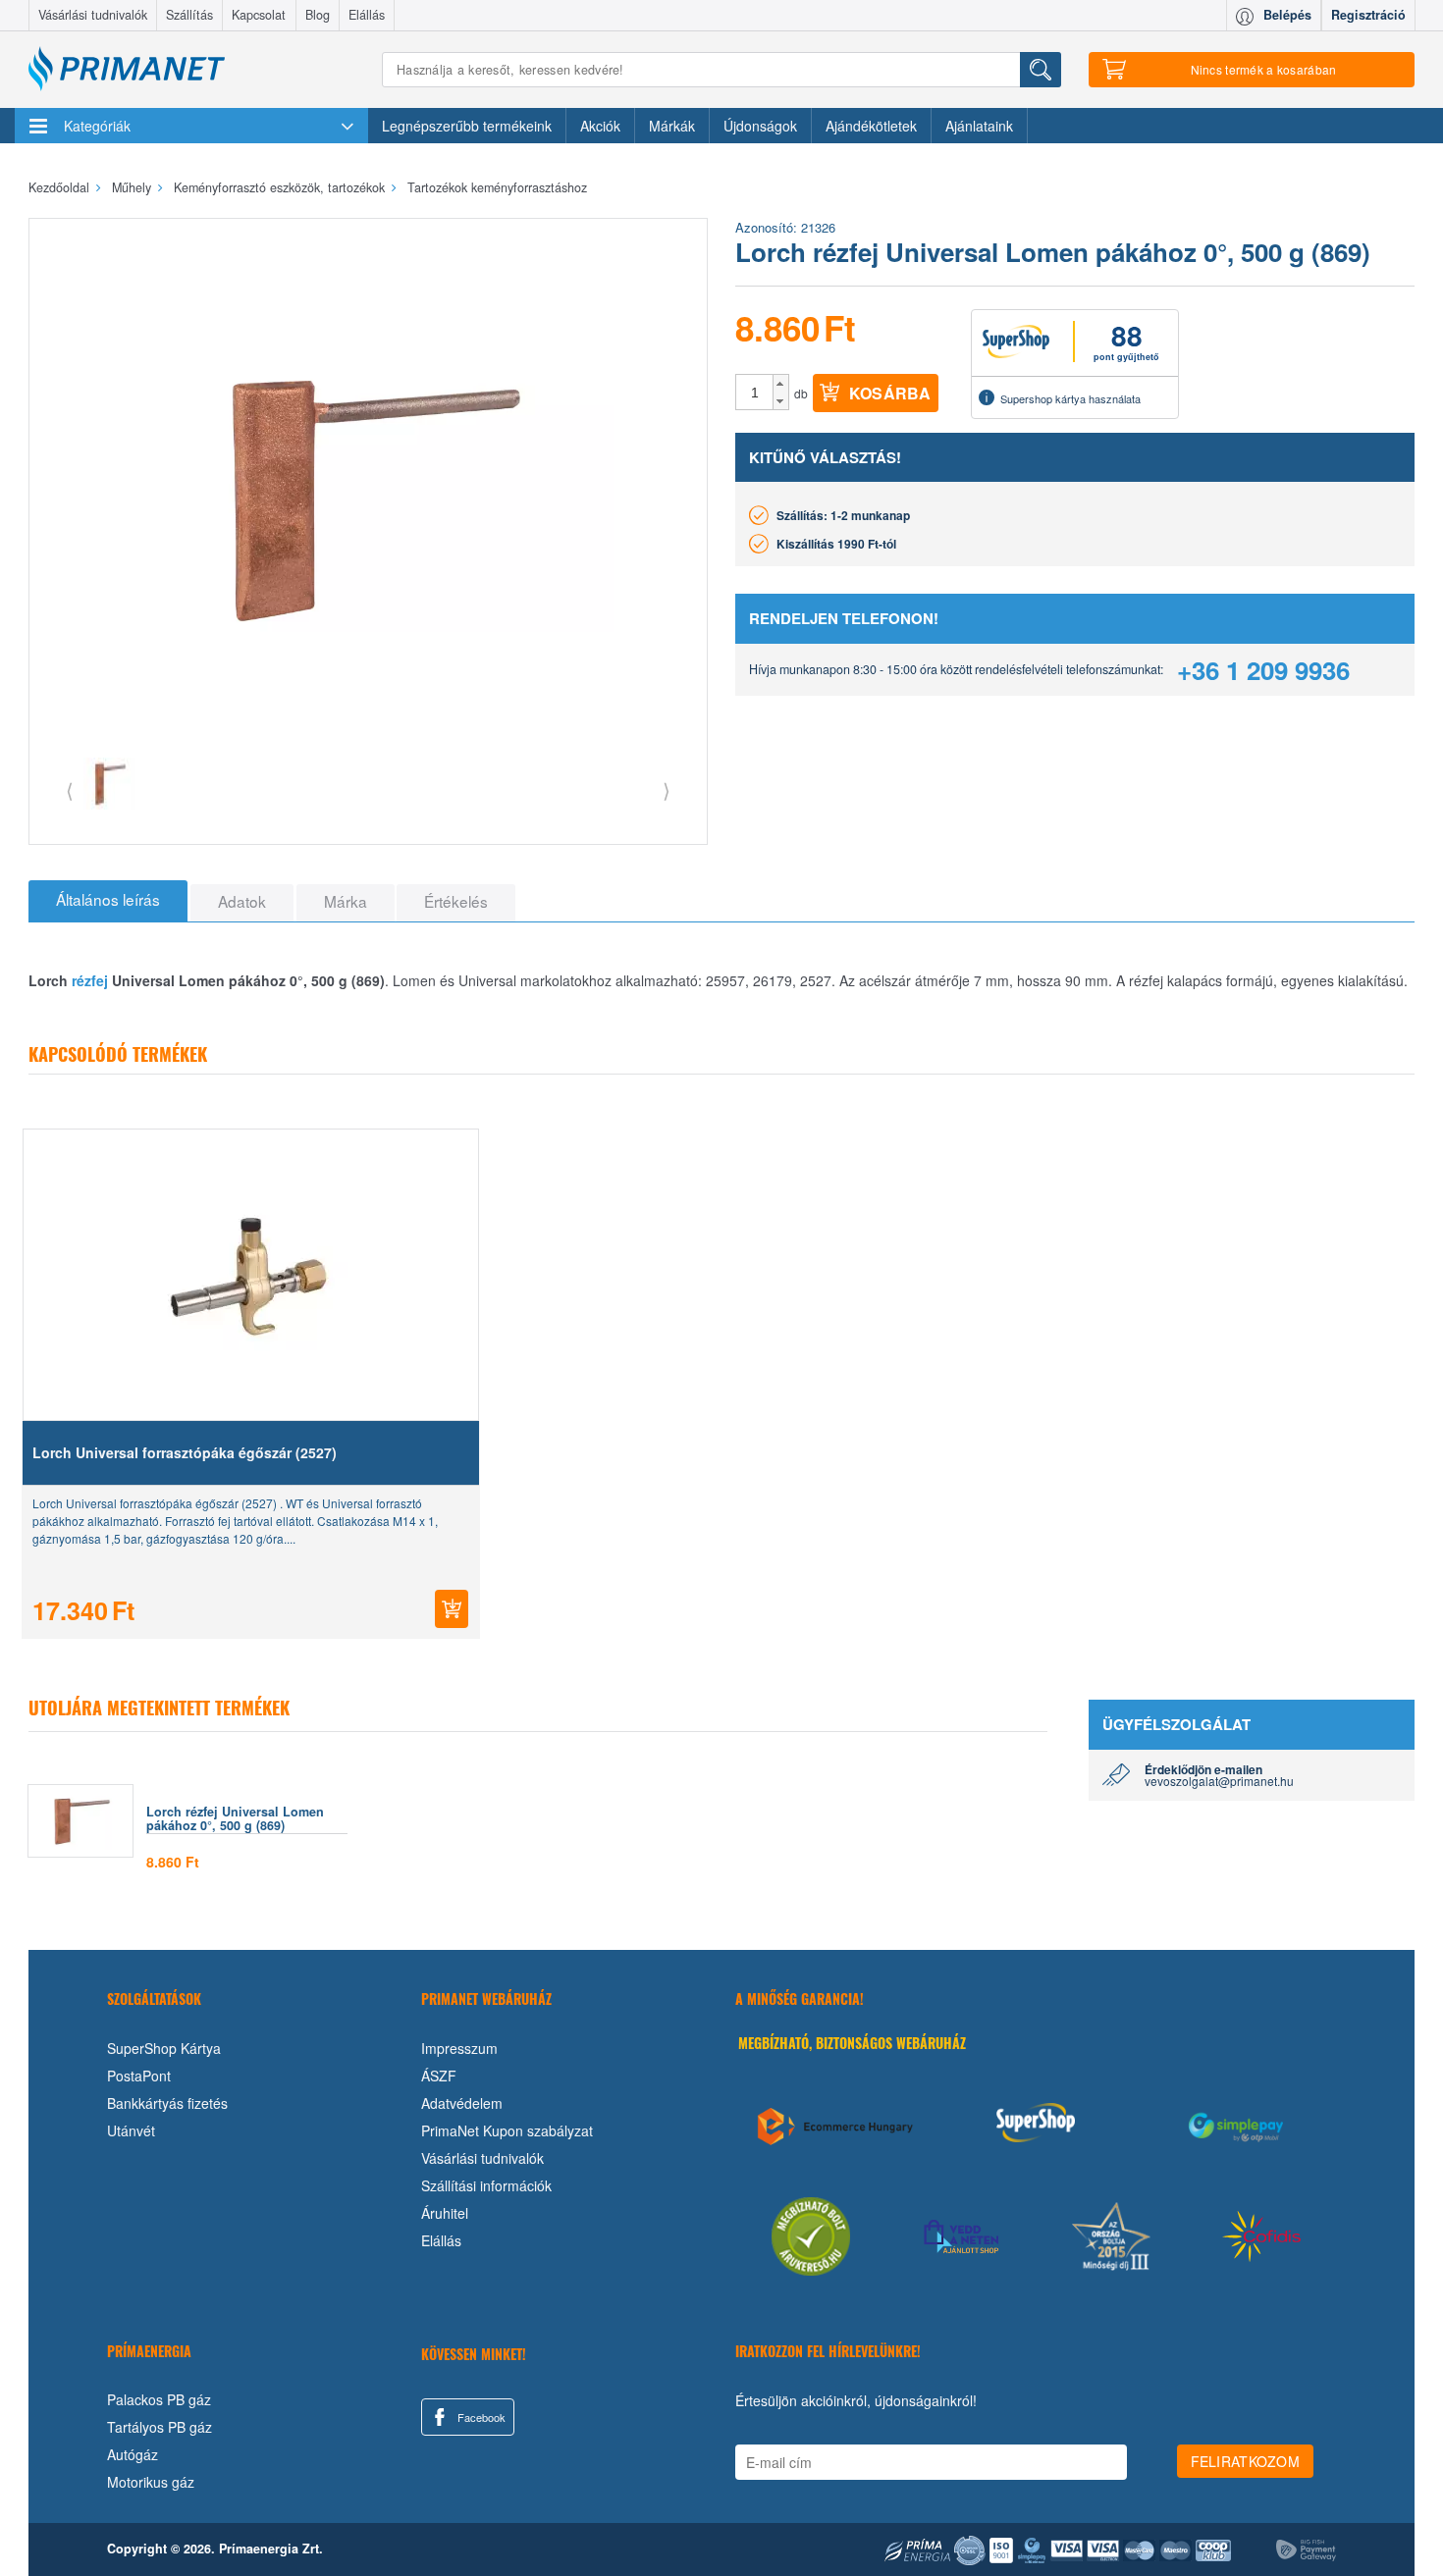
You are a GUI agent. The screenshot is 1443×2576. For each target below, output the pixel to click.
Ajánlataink (979, 126)
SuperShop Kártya (164, 2048)
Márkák (672, 126)
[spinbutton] (755, 393)
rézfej (90, 980)
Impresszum (459, 2048)
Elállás (367, 15)
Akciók (600, 126)
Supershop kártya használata (1070, 398)
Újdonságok (760, 126)
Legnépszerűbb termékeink (467, 126)
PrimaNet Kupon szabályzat (507, 2130)
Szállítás (189, 15)
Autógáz (133, 2454)
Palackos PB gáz (159, 2399)
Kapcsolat (259, 15)
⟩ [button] (667, 789)
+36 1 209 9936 (1263, 670)
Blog (318, 15)
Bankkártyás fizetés (167, 2103)
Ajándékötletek (871, 126)
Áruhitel (445, 2213)
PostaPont (139, 2076)
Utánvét (131, 2130)
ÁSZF (439, 2076)
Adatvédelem (462, 2103)
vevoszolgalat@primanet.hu (1219, 1781)
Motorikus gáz (151, 2482)
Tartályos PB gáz (160, 2427)
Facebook (480, 2417)
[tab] (108, 901)
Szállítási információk (486, 2185)
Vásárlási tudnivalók (93, 15)
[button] (781, 384)
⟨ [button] (70, 789)
